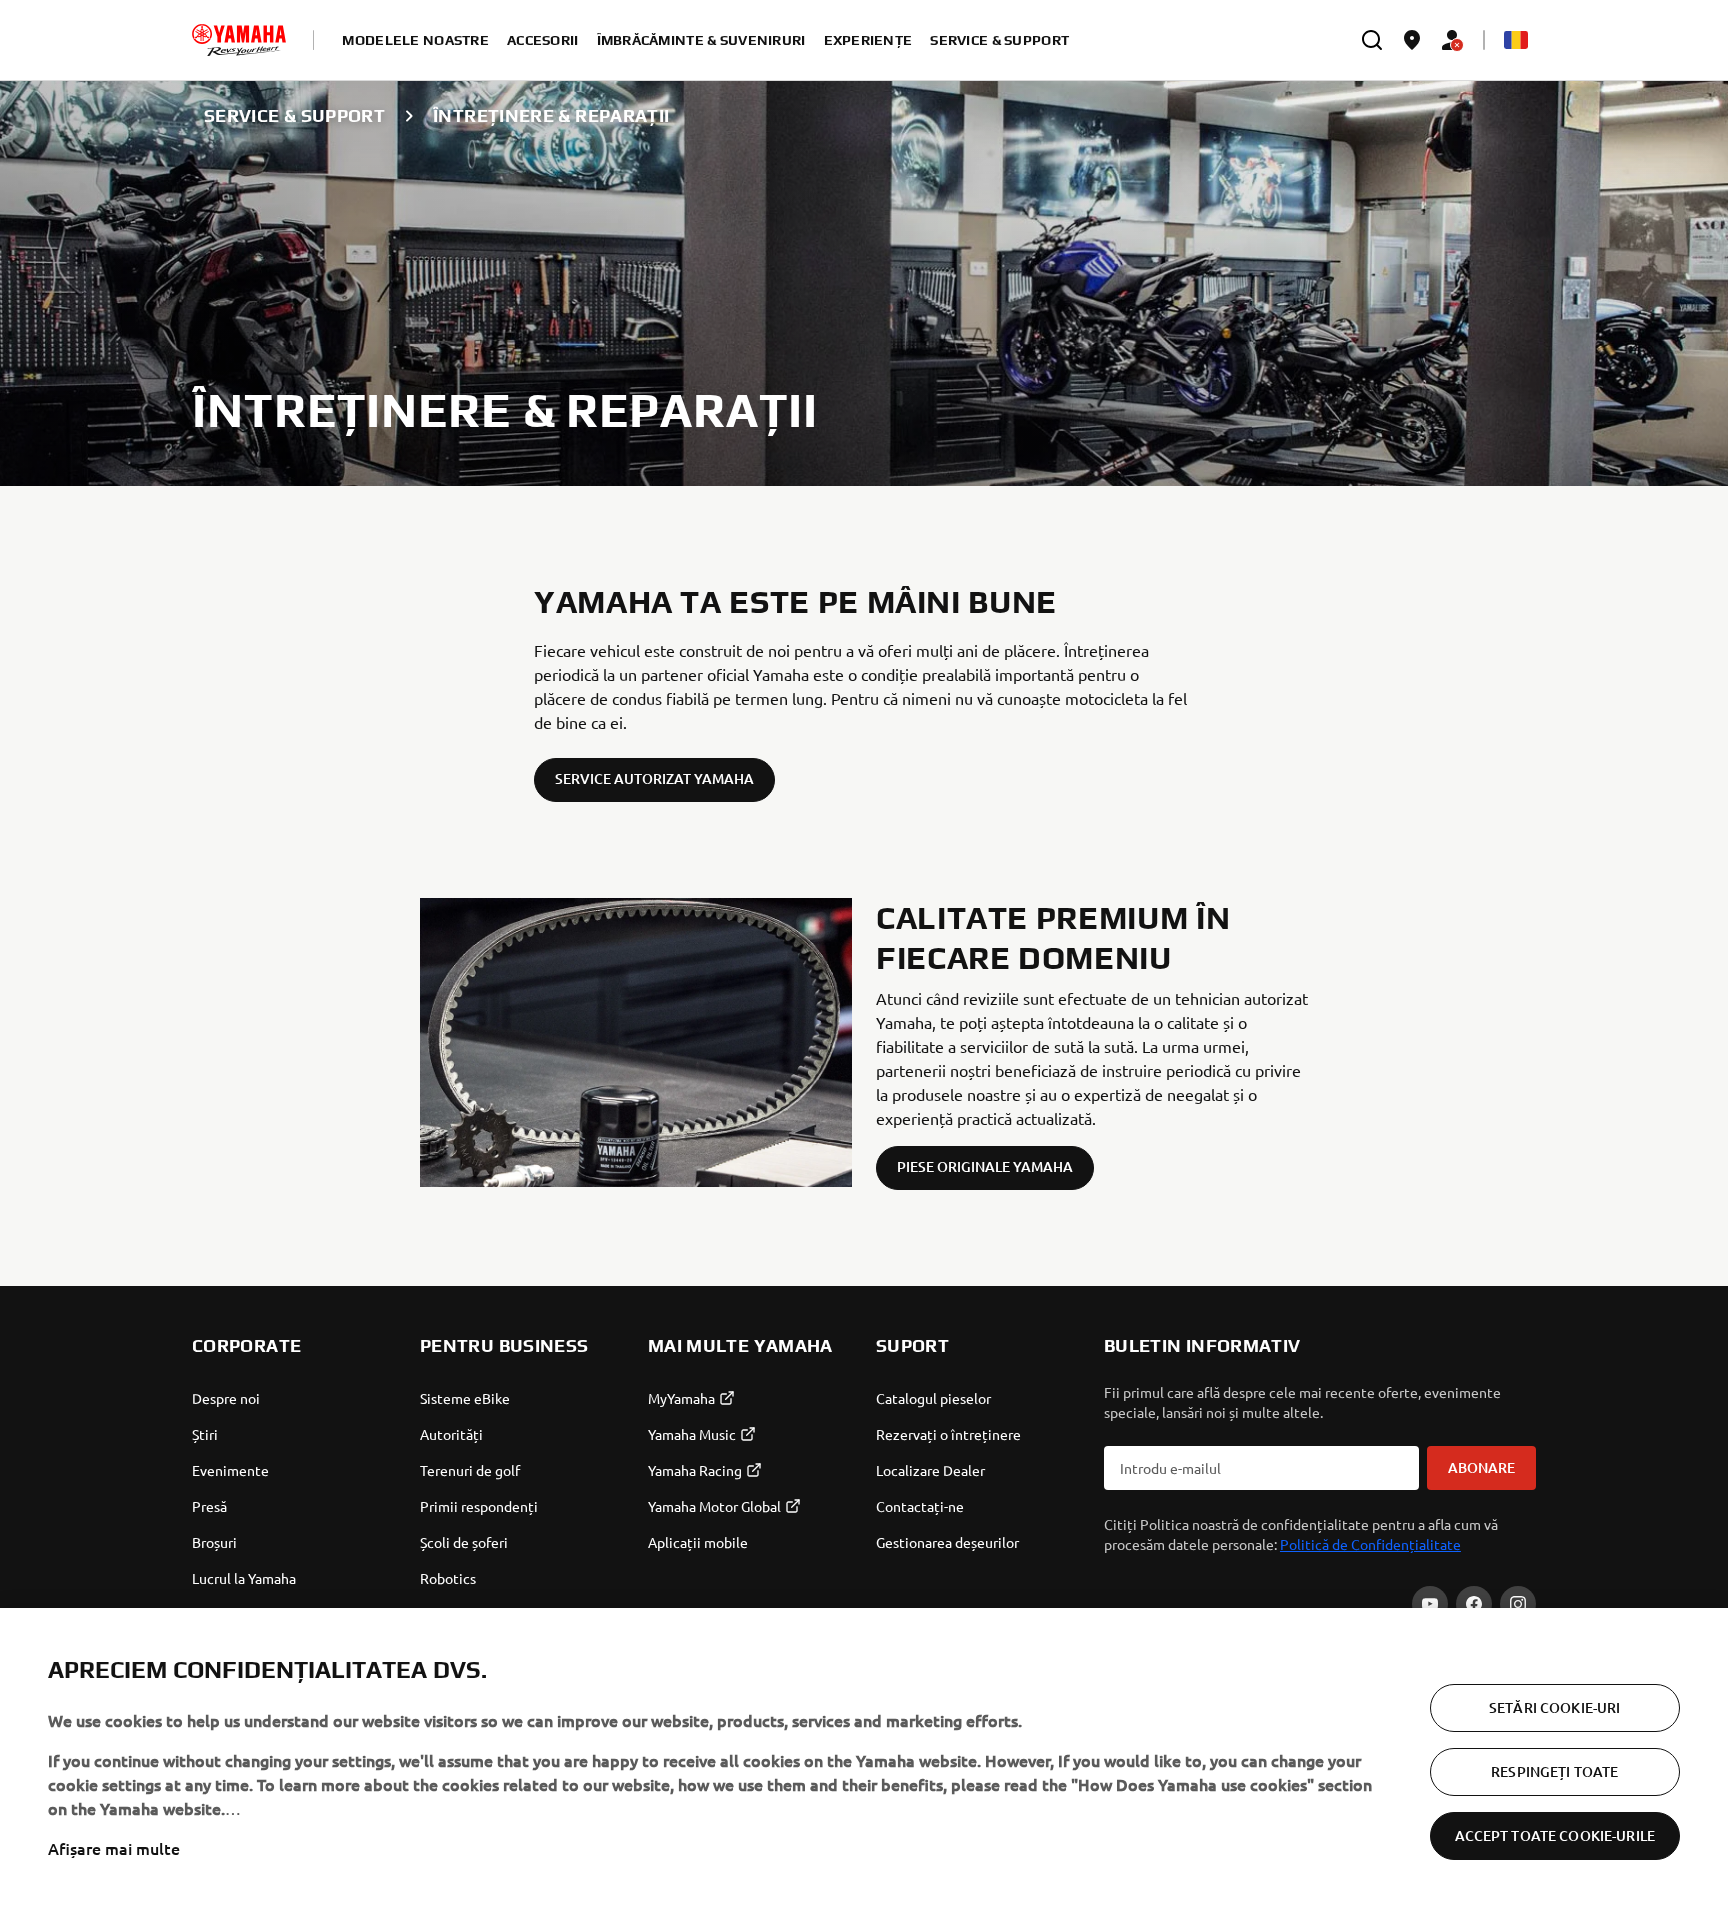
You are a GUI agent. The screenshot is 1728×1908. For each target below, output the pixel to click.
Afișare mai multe (114, 1848)
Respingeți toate (1554, 1771)
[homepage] (239, 40)
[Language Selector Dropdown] (1516, 40)
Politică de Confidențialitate (1370, 1544)
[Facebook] (1474, 1604)
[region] (864, 1758)
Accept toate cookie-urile (1555, 1835)
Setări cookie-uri (1554, 1707)
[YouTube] (1430, 1604)
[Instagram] (1518, 1604)
